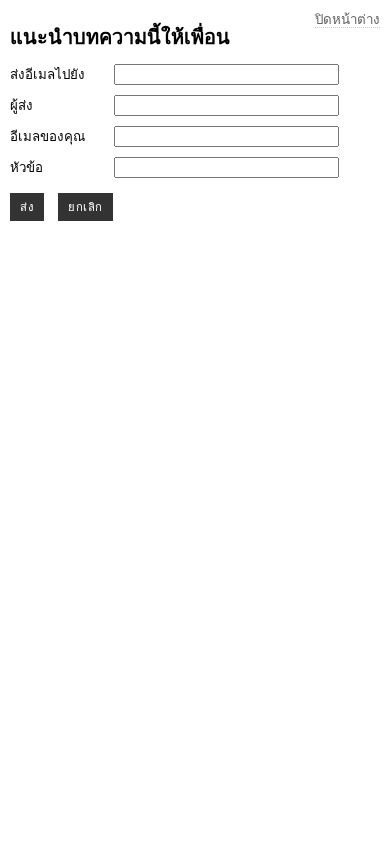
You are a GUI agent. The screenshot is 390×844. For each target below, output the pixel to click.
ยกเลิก (85, 207)
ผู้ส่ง (21, 105)
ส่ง (27, 207)
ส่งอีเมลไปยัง (47, 74)
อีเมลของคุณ (47, 136)
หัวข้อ (26, 167)
